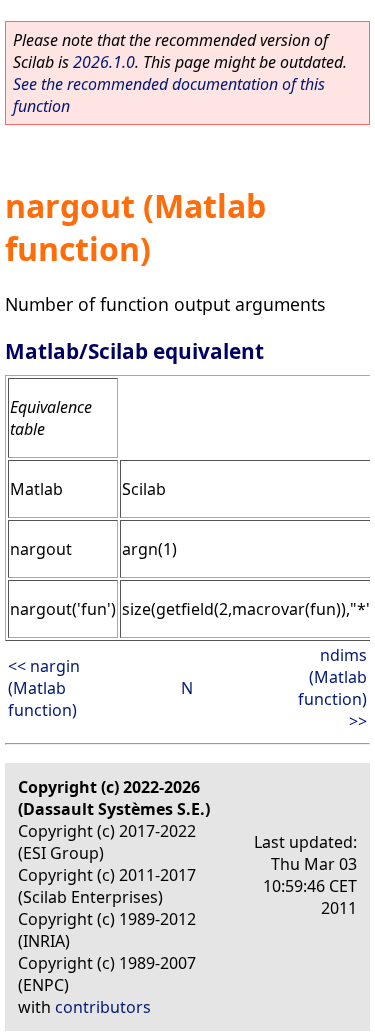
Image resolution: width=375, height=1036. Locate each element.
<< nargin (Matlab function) (44, 688)
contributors (103, 1007)
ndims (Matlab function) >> (332, 688)
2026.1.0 (104, 62)
